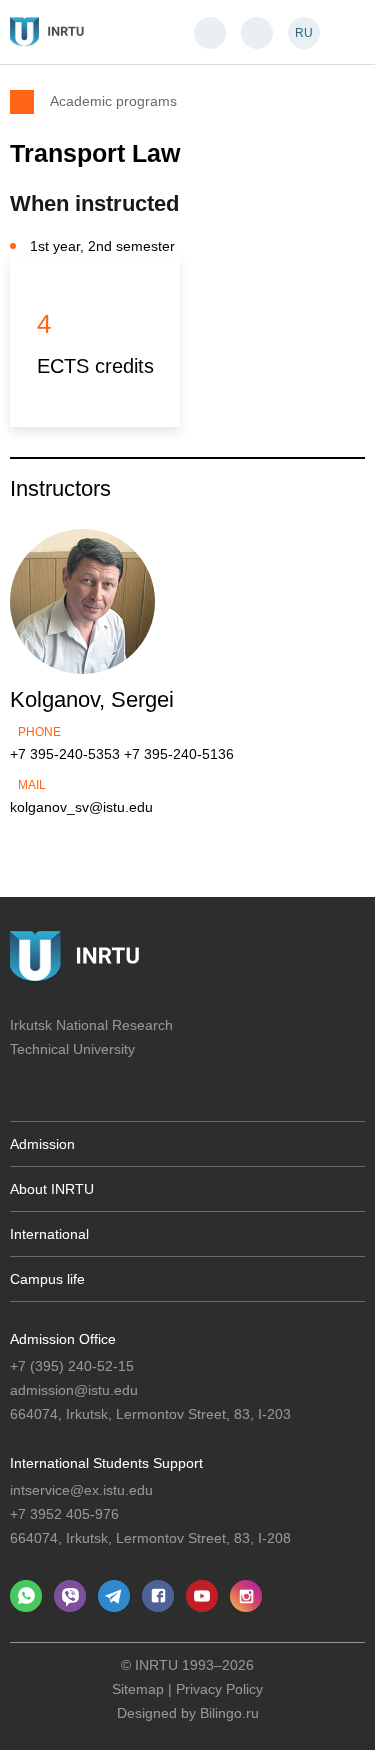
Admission (42, 1144)
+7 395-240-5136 (179, 754)
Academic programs (113, 100)
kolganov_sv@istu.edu (81, 807)
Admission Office (63, 1339)
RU (304, 33)
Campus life (47, 1279)
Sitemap (138, 1689)
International (49, 1234)
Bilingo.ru (229, 1713)
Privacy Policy (219, 1689)
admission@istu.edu (74, 1390)
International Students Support (106, 1463)
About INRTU (52, 1189)
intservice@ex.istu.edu (81, 1490)
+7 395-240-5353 (65, 754)
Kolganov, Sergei (92, 699)
